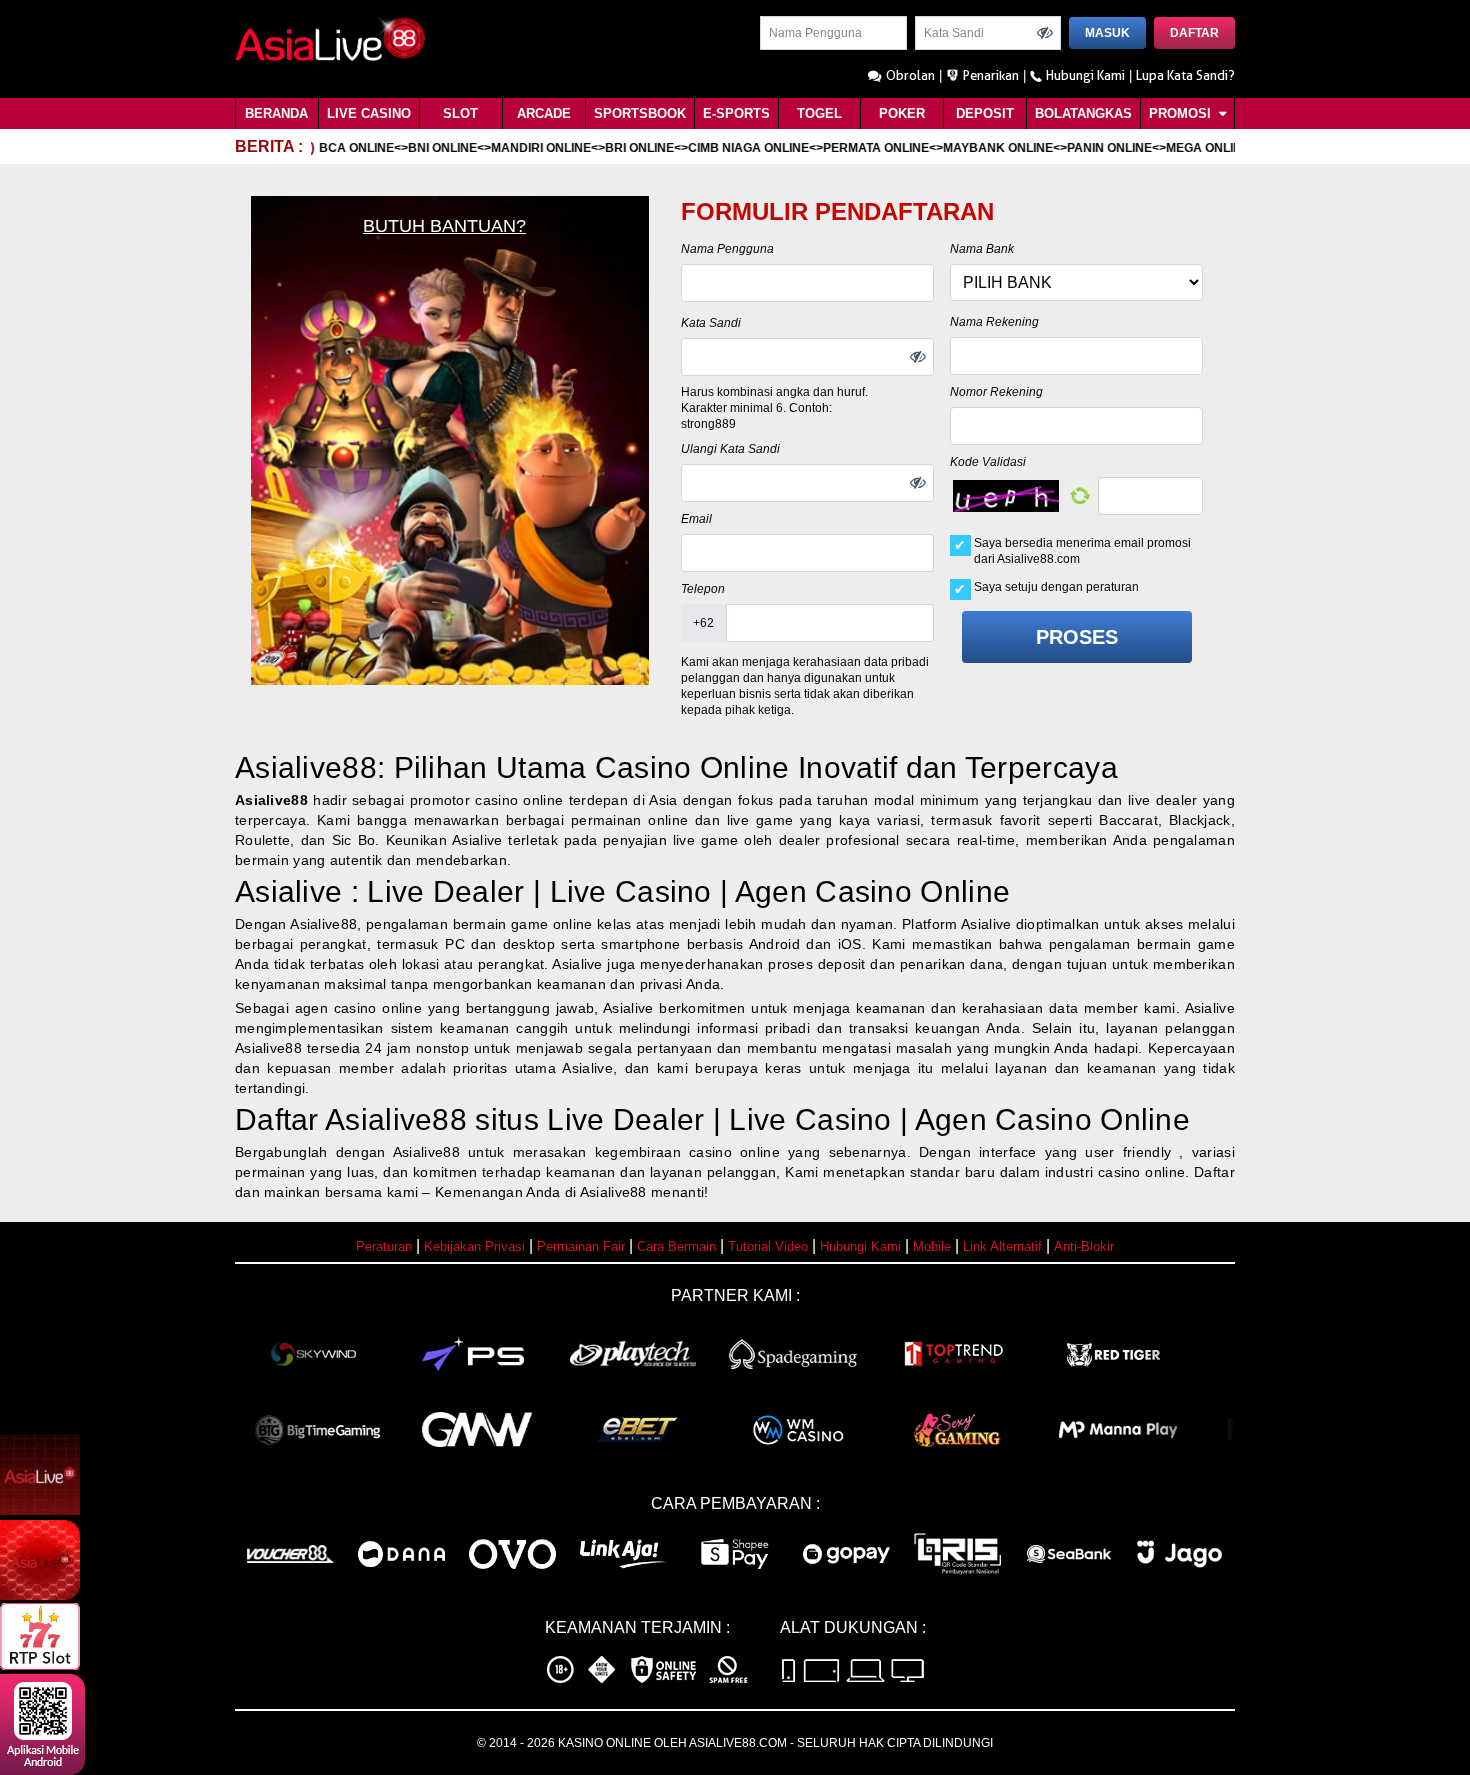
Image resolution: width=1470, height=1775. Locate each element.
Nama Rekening (994, 322)
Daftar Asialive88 (351, 1119)
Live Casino (369, 113)
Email (696, 519)
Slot (460, 113)
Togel (819, 113)
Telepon (703, 589)
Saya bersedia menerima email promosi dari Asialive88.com (1082, 551)
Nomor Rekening (996, 392)
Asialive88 (271, 800)
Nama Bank (982, 249)
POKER (902, 113)
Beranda (276, 113)
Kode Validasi (988, 462)
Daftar (1194, 33)
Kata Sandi (711, 323)
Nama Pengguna (727, 249)
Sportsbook (640, 113)
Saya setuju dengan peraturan (1056, 587)
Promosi (1182, 113)
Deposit (985, 113)
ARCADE (544, 113)
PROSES (1077, 637)
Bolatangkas (1083, 113)
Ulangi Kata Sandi (730, 449)
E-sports (736, 113)
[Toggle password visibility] (1045, 33)
